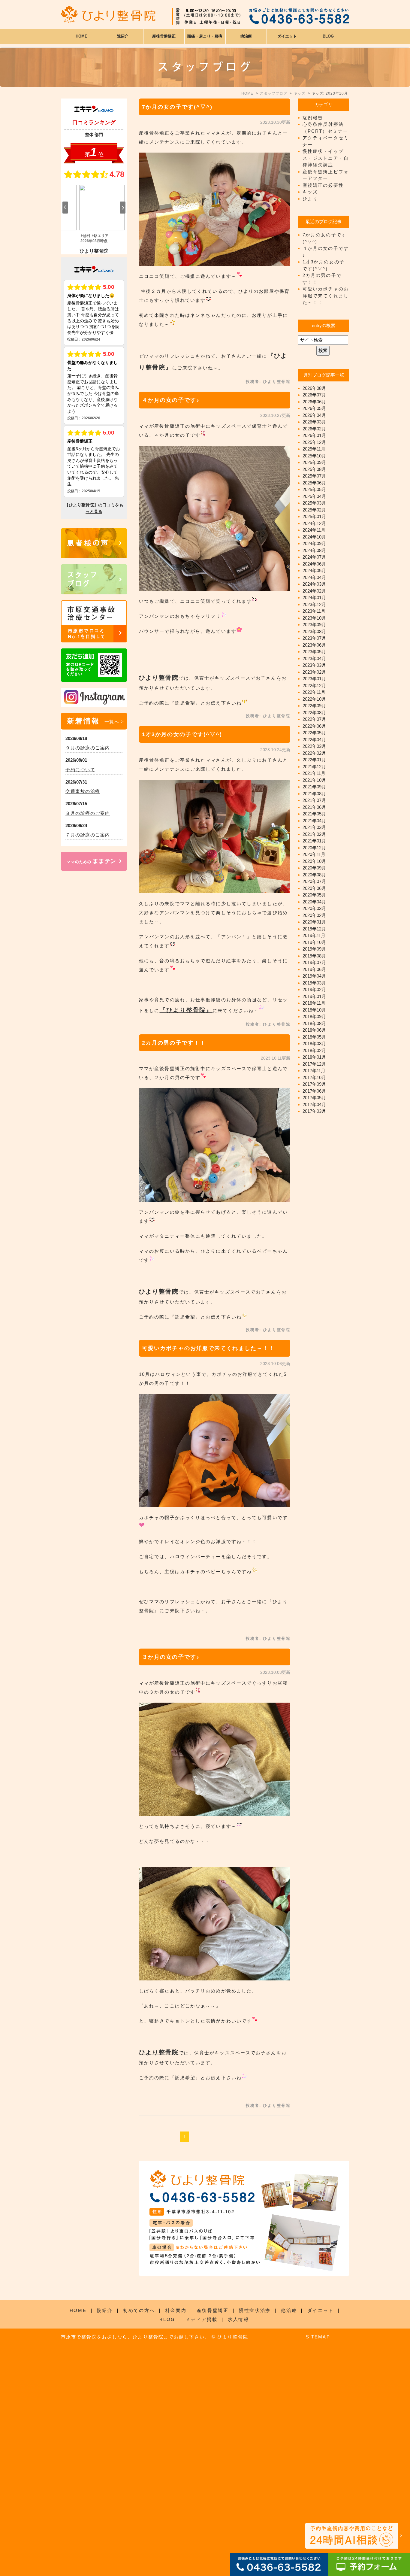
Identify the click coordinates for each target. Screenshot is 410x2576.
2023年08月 (314, 631)
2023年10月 (314, 618)
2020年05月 (314, 895)
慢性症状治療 (255, 2310)
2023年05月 (314, 652)
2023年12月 (314, 604)
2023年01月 (314, 679)
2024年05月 (314, 570)
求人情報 (238, 2319)
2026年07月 (314, 395)
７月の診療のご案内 (88, 835)
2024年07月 (314, 557)
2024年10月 (314, 537)
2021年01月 (314, 841)
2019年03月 (314, 983)
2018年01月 (314, 1057)
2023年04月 (314, 658)
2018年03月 (314, 1044)
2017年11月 (314, 1071)
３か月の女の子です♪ (171, 1657)
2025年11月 (314, 449)
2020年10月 (314, 861)
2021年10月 (314, 780)
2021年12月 (314, 767)
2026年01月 (314, 435)
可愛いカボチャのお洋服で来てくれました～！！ (208, 1348)
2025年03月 (314, 503)
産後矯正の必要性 (323, 185)
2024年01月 (314, 598)
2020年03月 (314, 908)
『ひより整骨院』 (186, 1010)
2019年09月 (314, 949)
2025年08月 (314, 469)
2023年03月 (314, 665)
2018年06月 (314, 1030)
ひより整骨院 (159, 678)
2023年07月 (314, 638)
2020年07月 (314, 881)
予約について (80, 770)
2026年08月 (314, 388)
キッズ (310, 192)
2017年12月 (314, 1064)
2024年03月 (314, 584)
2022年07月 (314, 719)
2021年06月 (314, 807)
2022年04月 (314, 740)
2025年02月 (314, 510)
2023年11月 (314, 611)
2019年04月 (314, 976)
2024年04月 (314, 577)
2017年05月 (314, 1098)
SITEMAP (318, 2337)
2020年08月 (314, 875)
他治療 (289, 2310)
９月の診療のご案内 (88, 748)
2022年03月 (314, 746)
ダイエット (321, 2310)
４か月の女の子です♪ (171, 400)
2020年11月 (314, 854)
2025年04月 (314, 496)
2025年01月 (314, 516)
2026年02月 (314, 429)
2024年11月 (314, 530)
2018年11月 (314, 1003)
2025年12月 (314, 442)
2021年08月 (314, 794)
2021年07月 (314, 800)
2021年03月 (314, 827)
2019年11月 (314, 935)
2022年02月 (314, 753)
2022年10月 (314, 699)
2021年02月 (314, 834)
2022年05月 (314, 733)
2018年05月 (314, 1037)
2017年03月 (314, 1111)
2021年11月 (314, 773)
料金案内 (176, 2310)
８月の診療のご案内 (88, 813)
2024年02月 (314, 591)
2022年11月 (314, 692)
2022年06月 (314, 726)
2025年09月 (314, 462)
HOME (81, 36)
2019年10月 (314, 942)
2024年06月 (314, 564)
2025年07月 (314, 476)
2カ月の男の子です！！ (174, 1043)
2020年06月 (314, 888)
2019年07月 (314, 962)
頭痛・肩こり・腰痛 (205, 36)
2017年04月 (314, 1104)
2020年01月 (314, 922)
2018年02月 (314, 1050)
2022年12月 (314, 686)
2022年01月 (314, 760)
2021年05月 (314, 814)
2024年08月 (314, 550)
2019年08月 (314, 956)
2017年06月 (314, 1091)
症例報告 (313, 118)
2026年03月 (314, 422)
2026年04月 (314, 415)
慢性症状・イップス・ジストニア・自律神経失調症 (326, 158)
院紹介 (105, 2310)
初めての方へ (139, 2310)
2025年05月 (314, 489)
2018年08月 (314, 1023)
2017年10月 (314, 1077)
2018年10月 (314, 1010)
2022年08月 (314, 713)
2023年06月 (314, 645)
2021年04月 (314, 821)
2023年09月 (314, 625)
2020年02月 (314, 915)
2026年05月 (314, 408)
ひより (310, 199)
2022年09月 (314, 706)
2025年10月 (314, 456)
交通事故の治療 (83, 791)
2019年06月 (314, 969)
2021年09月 (314, 787)
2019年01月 (314, 996)
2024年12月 (314, 523)
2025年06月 (314, 483)
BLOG (167, 2319)
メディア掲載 (201, 2319)
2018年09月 (314, 1016)
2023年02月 (314, 672)
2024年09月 (314, 543)
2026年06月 (314, 402)
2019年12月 (314, 929)
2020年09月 (314, 868)
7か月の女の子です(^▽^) (177, 107)
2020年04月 (314, 902)
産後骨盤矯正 (213, 2310)
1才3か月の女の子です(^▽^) (182, 734)
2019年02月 (314, 989)
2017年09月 (314, 1084)
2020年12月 (314, 848)
